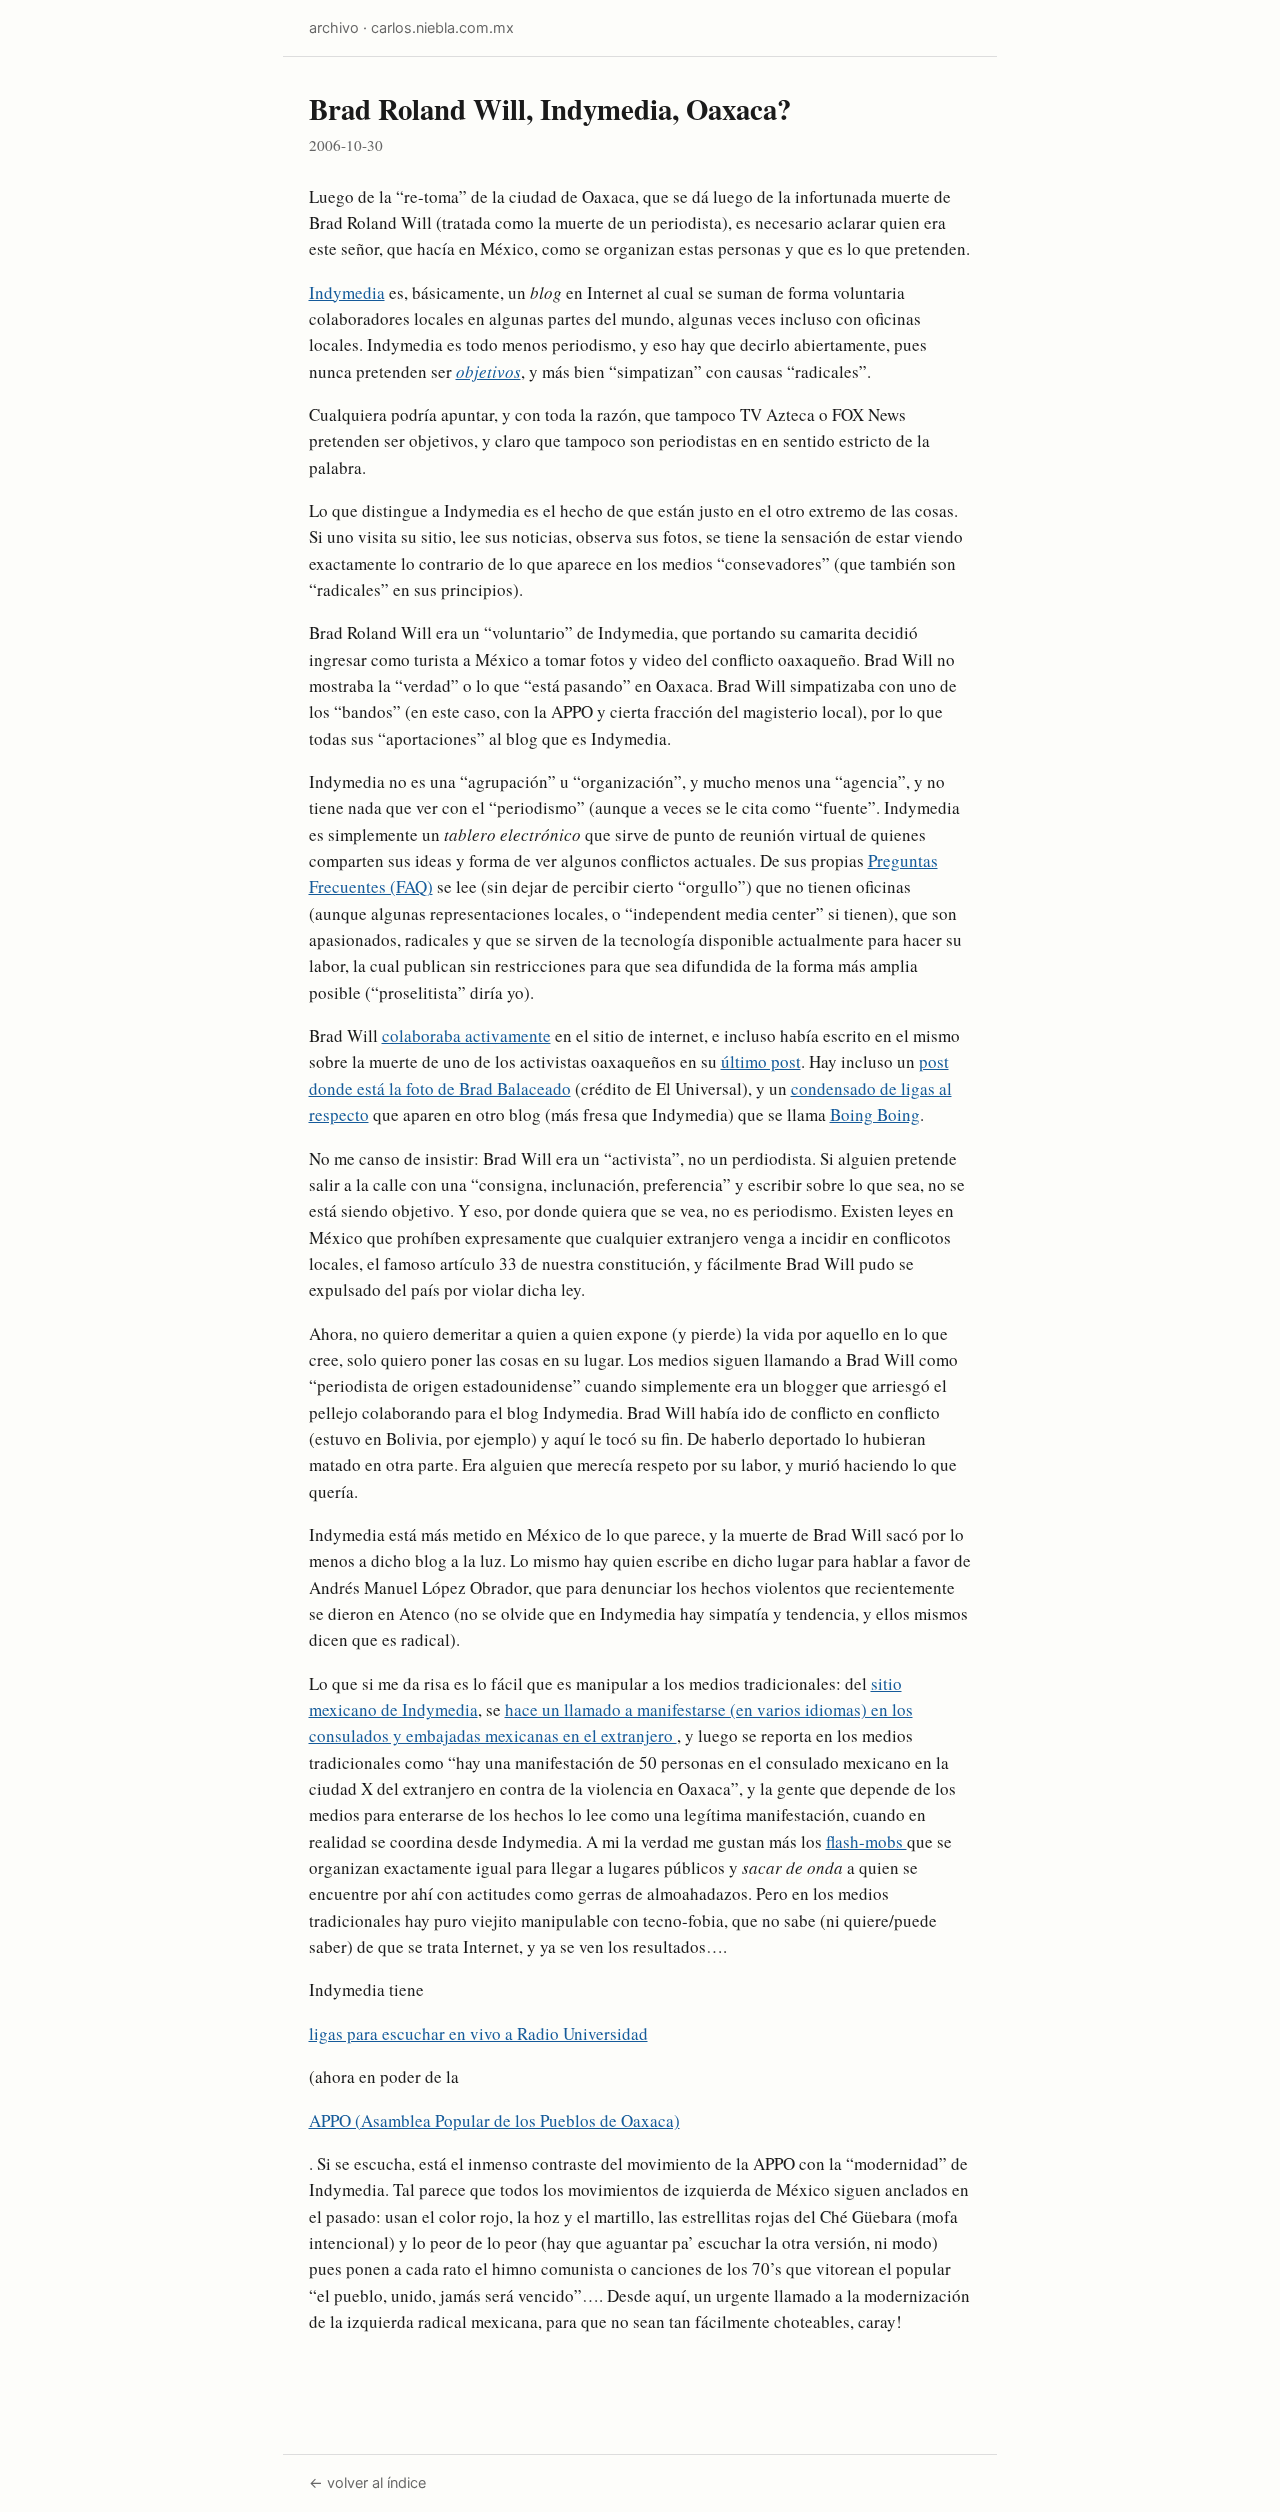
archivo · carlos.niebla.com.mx (411, 27)
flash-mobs (866, 1841)
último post (761, 1061)
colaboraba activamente (466, 1035)
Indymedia (347, 292)
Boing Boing (875, 1114)
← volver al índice (367, 2482)
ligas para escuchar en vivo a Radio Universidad (478, 2033)
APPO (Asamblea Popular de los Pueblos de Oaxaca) (494, 2120)
